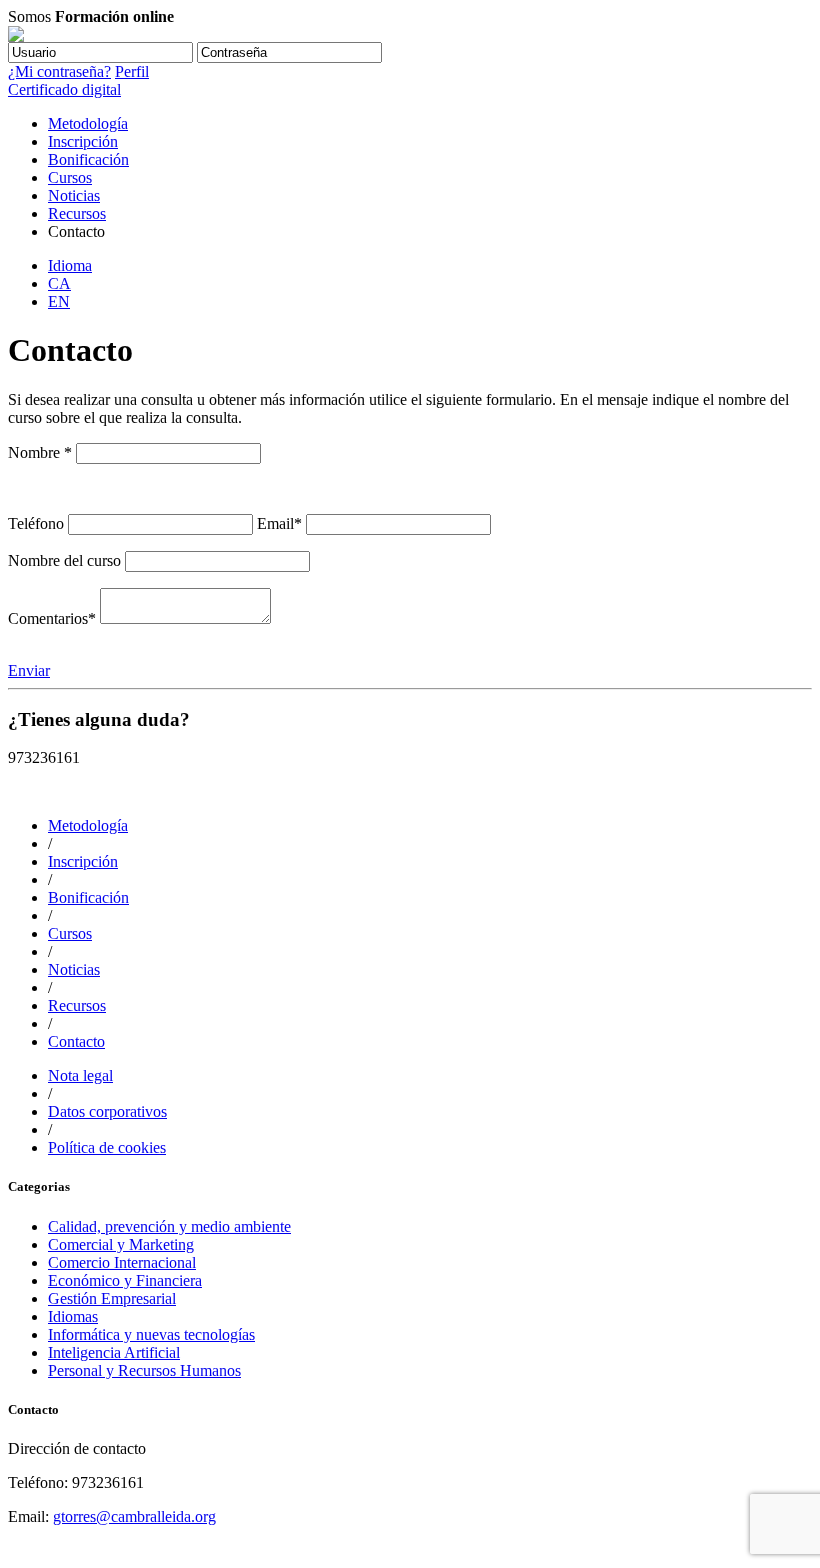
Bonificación (88, 159)
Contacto (76, 1041)
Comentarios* (52, 618)
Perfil (132, 71)
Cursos (70, 177)
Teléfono (36, 523)
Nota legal (80, 1075)
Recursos (77, 213)
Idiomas (73, 1316)
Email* (279, 523)
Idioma (70, 265)
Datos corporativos (107, 1111)
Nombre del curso (64, 560)
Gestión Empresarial (112, 1298)
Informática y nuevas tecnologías (151, 1334)
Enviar (29, 670)
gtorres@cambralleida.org (134, 1516)
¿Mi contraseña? (59, 71)
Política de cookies (107, 1147)
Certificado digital (64, 89)
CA (59, 283)
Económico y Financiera (125, 1280)
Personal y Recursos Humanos (144, 1370)
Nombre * (40, 452)
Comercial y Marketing (121, 1244)
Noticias (74, 195)
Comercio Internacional (122, 1262)
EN (59, 301)
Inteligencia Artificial (114, 1352)
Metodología (88, 123)
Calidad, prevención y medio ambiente (169, 1226)
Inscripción (83, 141)
